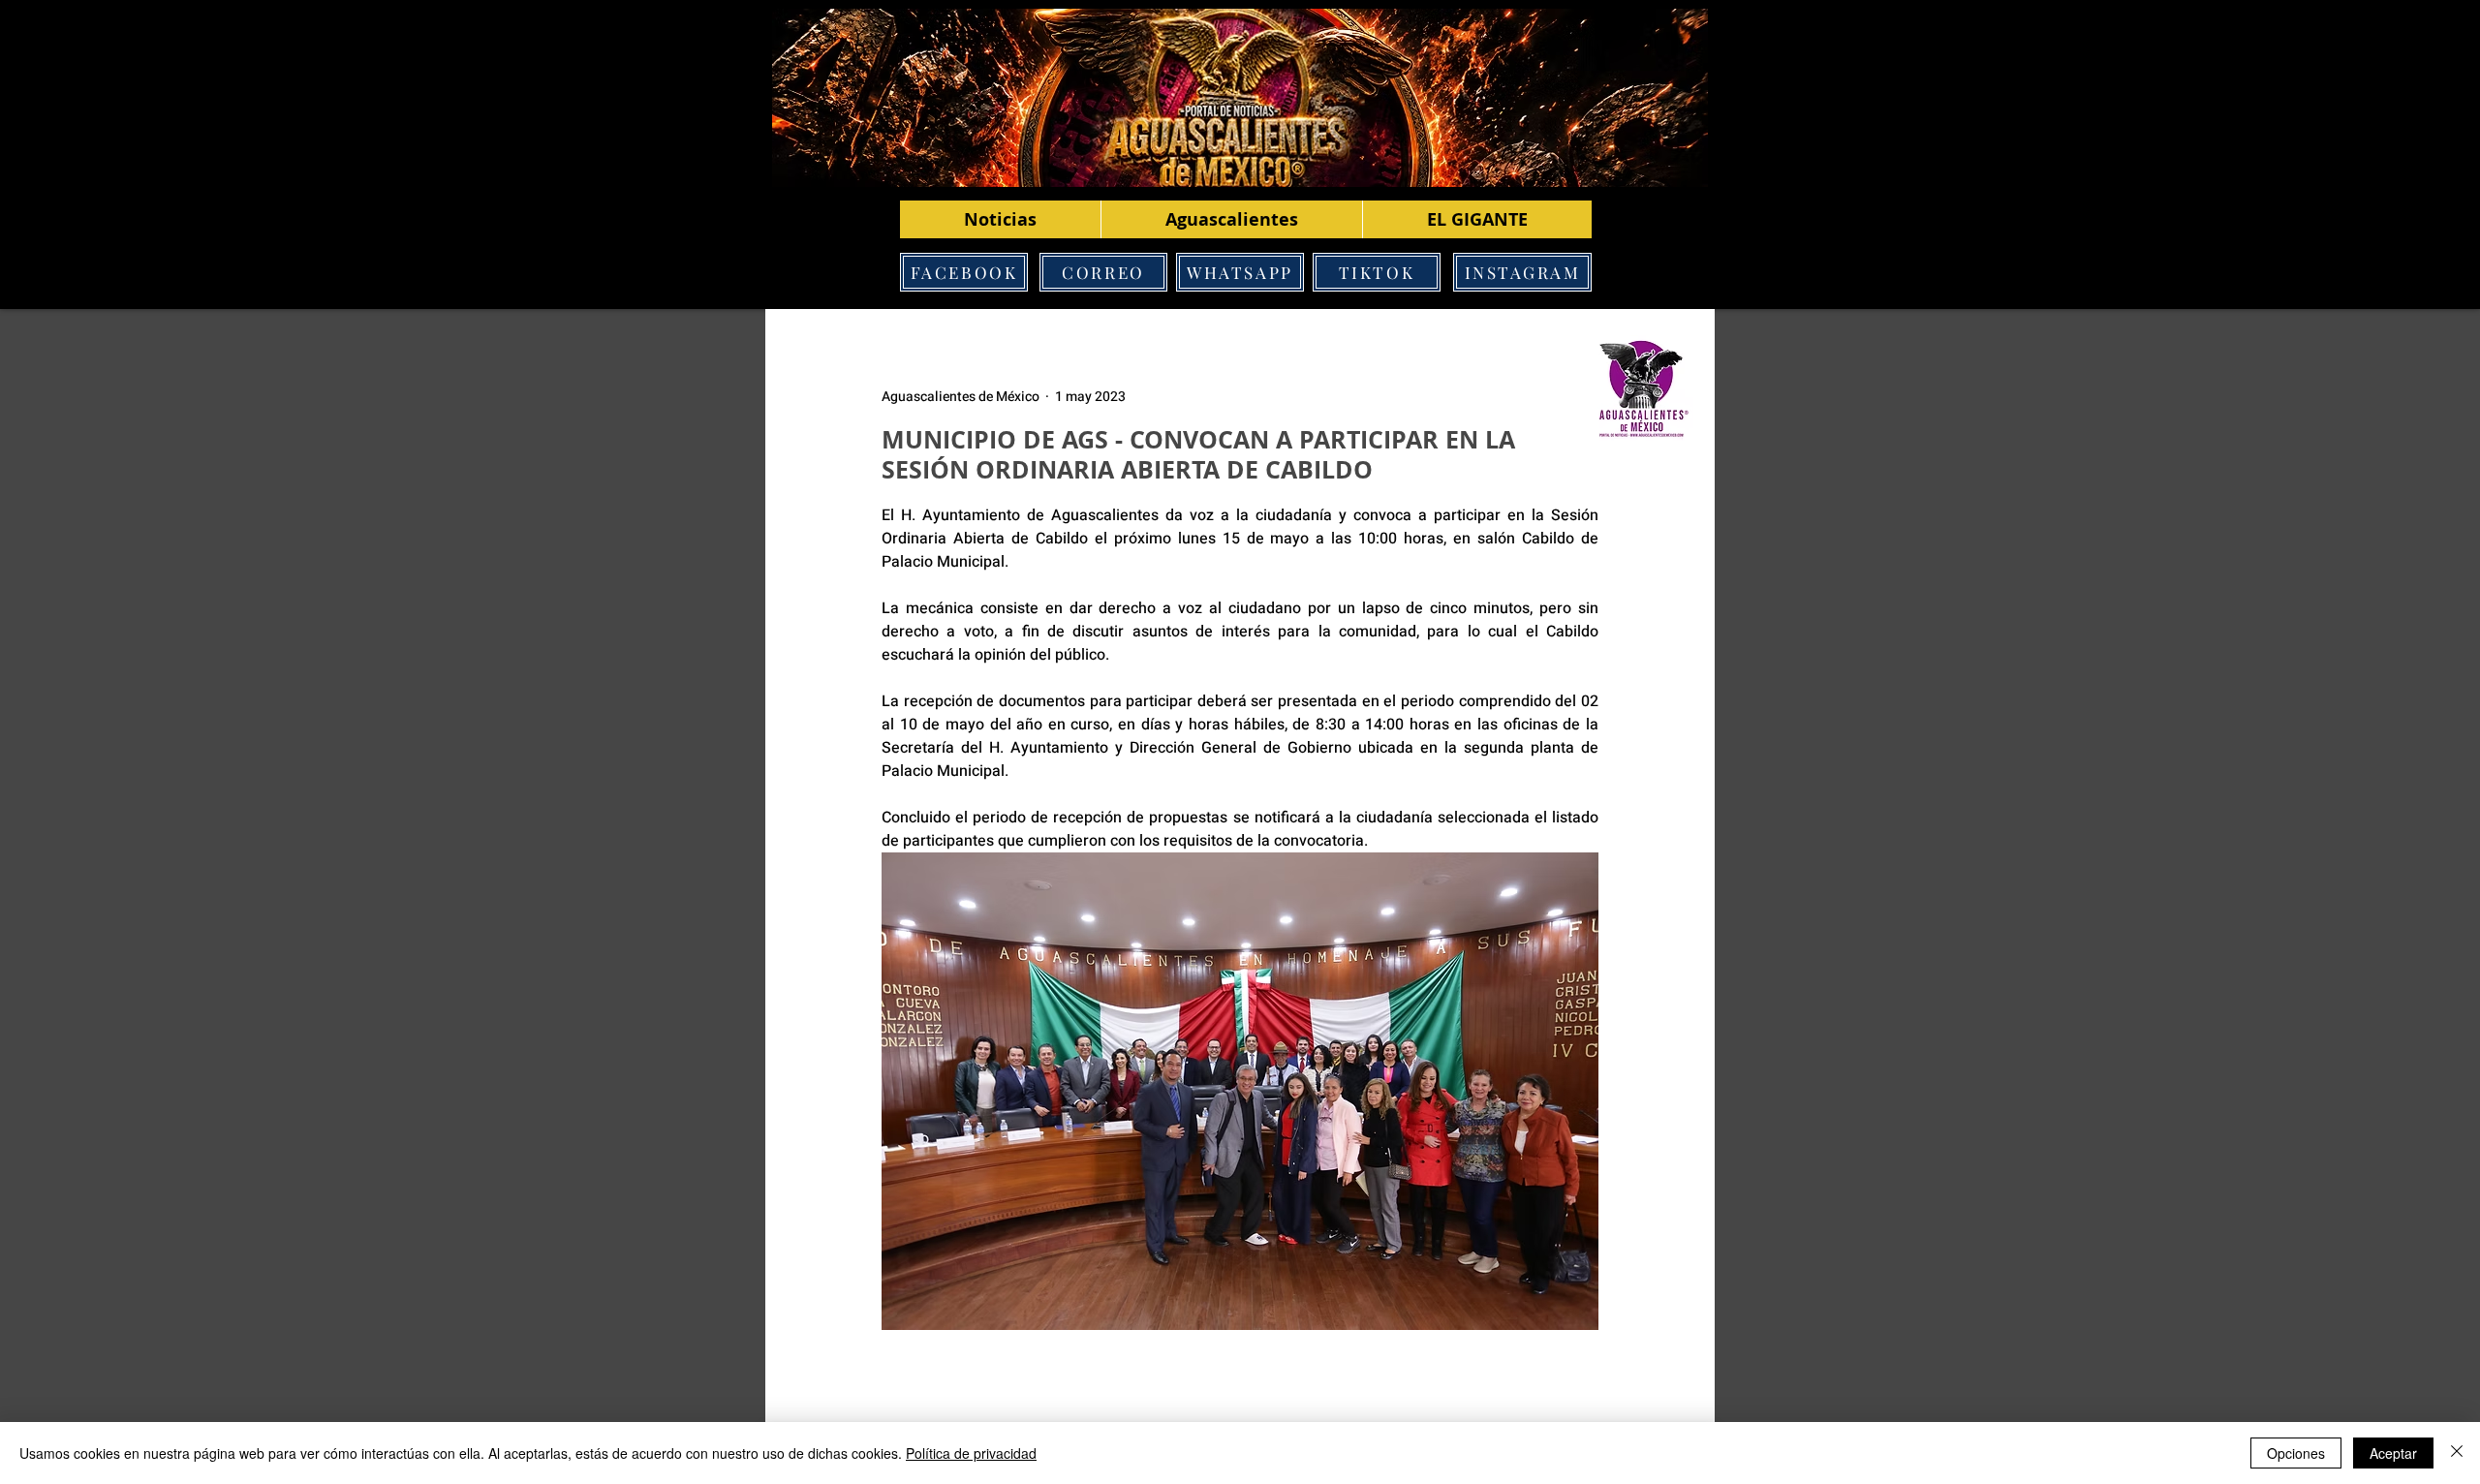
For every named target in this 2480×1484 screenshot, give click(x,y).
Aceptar (2393, 1453)
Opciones (2296, 1453)
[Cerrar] (2457, 1453)
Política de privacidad (971, 1453)
